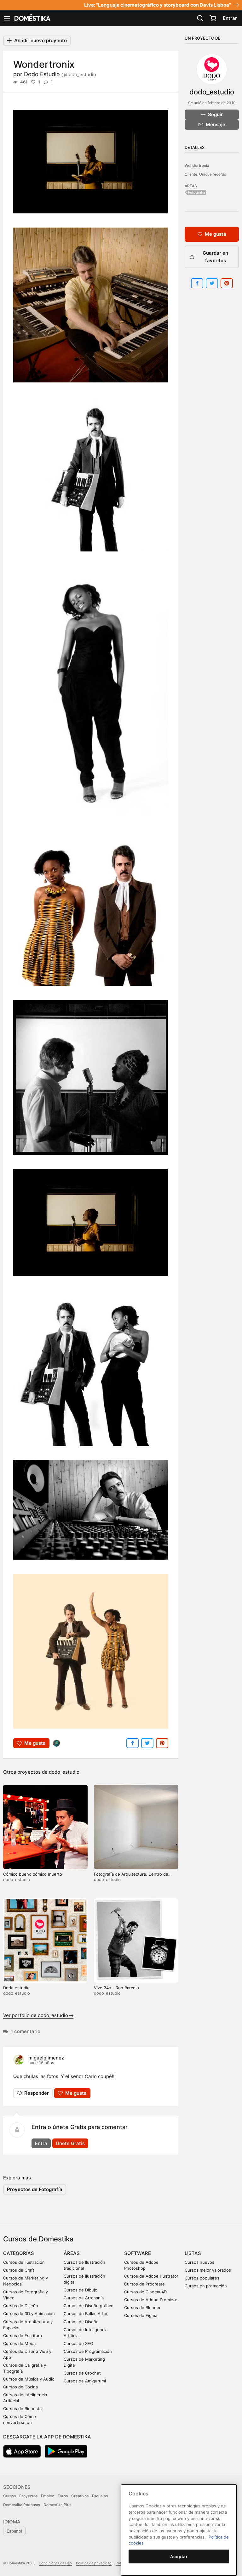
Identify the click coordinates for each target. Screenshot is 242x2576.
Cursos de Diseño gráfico (89, 2306)
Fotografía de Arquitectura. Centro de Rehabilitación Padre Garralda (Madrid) (132, 1877)
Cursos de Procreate (144, 2284)
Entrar (230, 18)
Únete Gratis (70, 2143)
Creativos (80, 2496)
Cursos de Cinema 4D (145, 2292)
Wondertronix (197, 165)
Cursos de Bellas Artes (86, 2313)
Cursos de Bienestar (23, 2409)
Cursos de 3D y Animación (29, 2313)
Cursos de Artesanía (84, 2298)
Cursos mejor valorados (208, 2270)
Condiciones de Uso (55, 2563)
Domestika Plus (57, 2505)
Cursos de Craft (19, 2270)
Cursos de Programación (88, 2351)
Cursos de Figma (141, 2315)
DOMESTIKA (32, 18)
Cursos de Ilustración (24, 2262)
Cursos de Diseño (21, 2306)
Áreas (72, 2253)
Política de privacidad (94, 2563)
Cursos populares (202, 2278)
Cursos (9, 2496)
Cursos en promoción (206, 2286)
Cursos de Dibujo (81, 2290)
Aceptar (179, 2556)
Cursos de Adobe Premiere (151, 2300)
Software (138, 2253)
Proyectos (28, 2496)
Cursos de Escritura (23, 2336)
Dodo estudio (16, 1988)
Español (14, 2531)
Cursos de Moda (19, 2343)
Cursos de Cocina (20, 2387)
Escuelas (100, 2496)
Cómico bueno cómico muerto (33, 1874)
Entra (41, 2143)
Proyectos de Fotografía (35, 2189)
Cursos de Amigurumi (85, 2381)
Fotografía (197, 192)
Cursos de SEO (78, 2343)
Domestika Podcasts (22, 2505)
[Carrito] (213, 18)
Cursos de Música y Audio (29, 2379)
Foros (63, 2496)
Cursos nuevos (199, 2262)
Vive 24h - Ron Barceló (116, 1988)
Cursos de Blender (142, 2308)
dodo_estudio (64, 1772)
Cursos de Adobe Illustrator (151, 2276)
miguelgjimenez (46, 2058)
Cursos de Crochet (82, 2373)
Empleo (48, 2496)
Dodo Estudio (60, 74)
